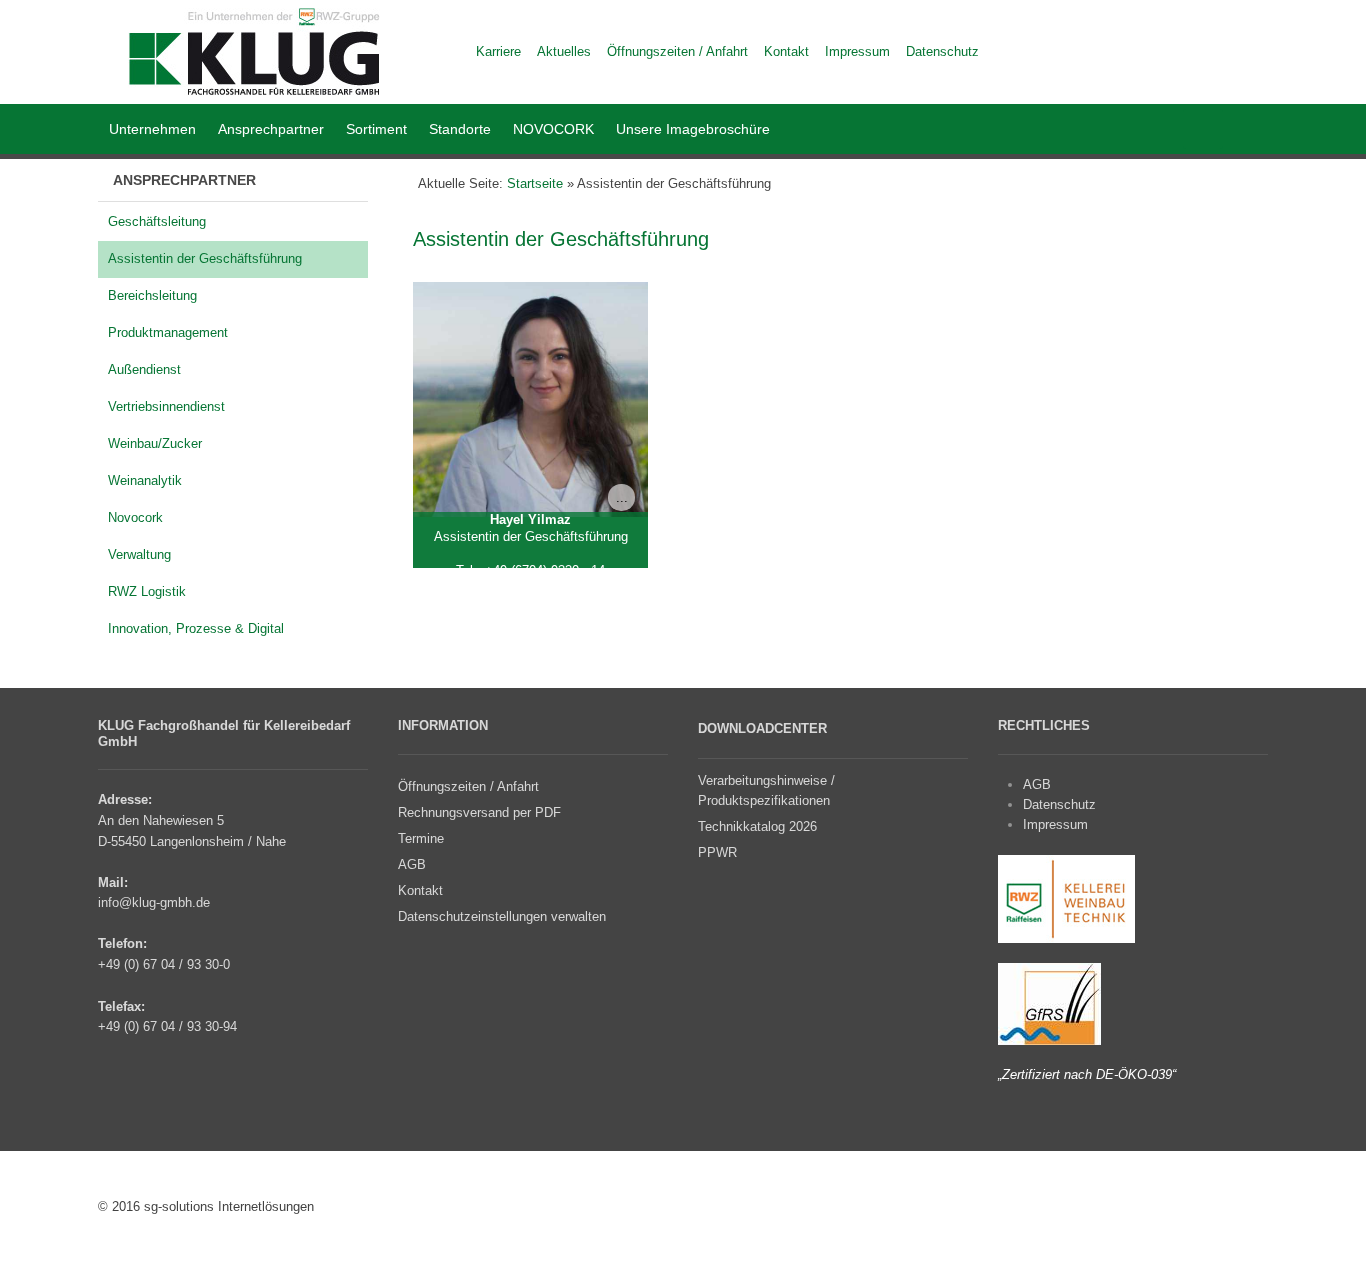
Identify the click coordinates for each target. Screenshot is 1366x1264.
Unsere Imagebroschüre (693, 129)
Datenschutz (1059, 804)
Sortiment (376, 129)
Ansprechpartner (271, 129)
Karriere (498, 51)
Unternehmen (152, 129)
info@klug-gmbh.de (154, 902)
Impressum (1055, 824)
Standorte (460, 129)
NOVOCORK (553, 129)
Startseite (535, 183)
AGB (1037, 784)
